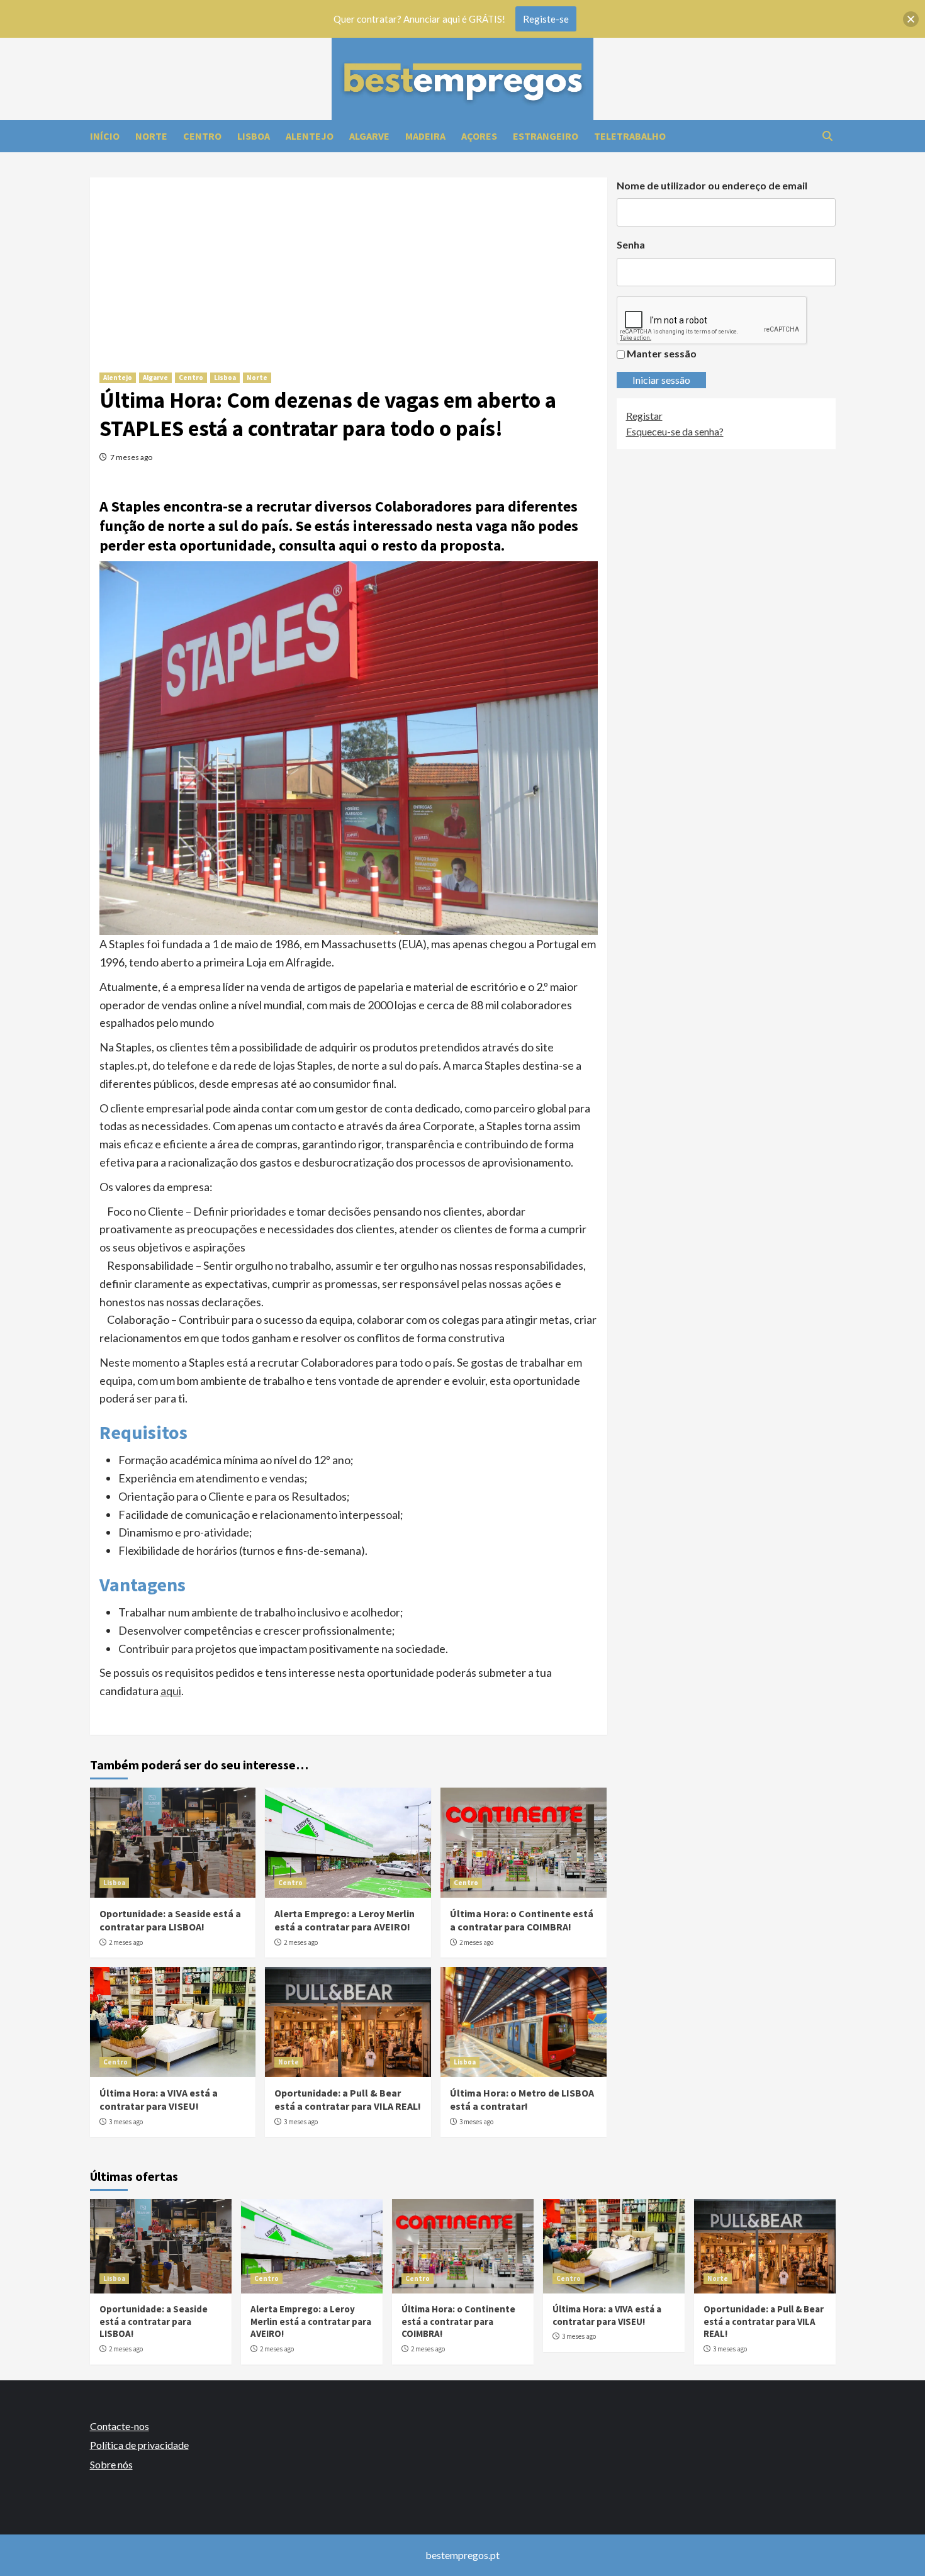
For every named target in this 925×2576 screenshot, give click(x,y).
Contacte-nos (120, 2426)
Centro (191, 378)
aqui (171, 1691)
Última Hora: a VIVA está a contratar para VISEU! (159, 2099)
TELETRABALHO (630, 136)
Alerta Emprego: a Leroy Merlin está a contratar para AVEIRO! (345, 1920)
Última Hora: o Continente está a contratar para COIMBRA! (522, 1920)
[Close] (911, 19)
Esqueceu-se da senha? (675, 431)
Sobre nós (111, 2464)
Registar (644, 416)
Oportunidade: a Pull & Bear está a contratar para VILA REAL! (348, 2099)
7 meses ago (131, 457)
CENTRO (202, 136)
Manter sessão (662, 353)
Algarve (155, 378)
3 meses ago (126, 2122)
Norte (257, 378)
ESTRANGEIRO (546, 136)
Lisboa (225, 378)
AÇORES (479, 136)
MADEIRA (425, 136)
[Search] (828, 136)
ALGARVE (369, 136)
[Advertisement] (349, 266)
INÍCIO (105, 136)
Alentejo (118, 378)
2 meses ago (126, 1942)
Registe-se (546, 19)
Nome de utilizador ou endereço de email (712, 185)
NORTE (151, 136)
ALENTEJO (310, 136)
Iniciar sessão (661, 380)
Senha (631, 244)
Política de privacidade (139, 2445)
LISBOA (254, 136)
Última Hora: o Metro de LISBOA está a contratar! (522, 2099)
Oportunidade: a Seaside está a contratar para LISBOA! (170, 1920)
